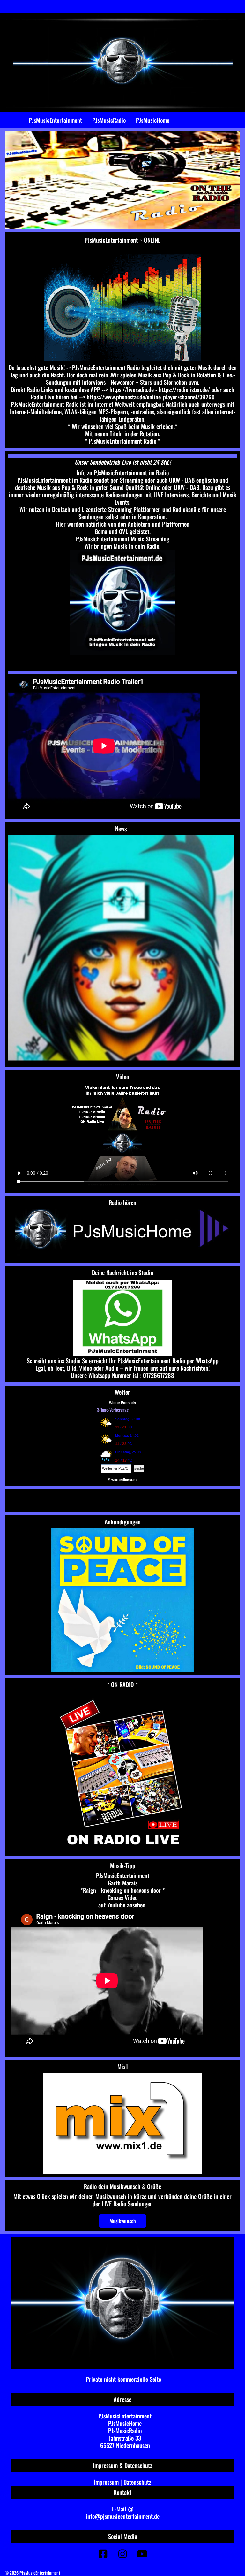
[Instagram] (122, 2553)
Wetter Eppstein (122, 1403)
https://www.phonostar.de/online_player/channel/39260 (151, 397)
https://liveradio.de (132, 389)
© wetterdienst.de (123, 1480)
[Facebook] (103, 2553)
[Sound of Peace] (122, 1600)
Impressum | (109, 2482)
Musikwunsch (123, 2221)
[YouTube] (142, 2553)
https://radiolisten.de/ (184, 389)
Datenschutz (137, 2482)
